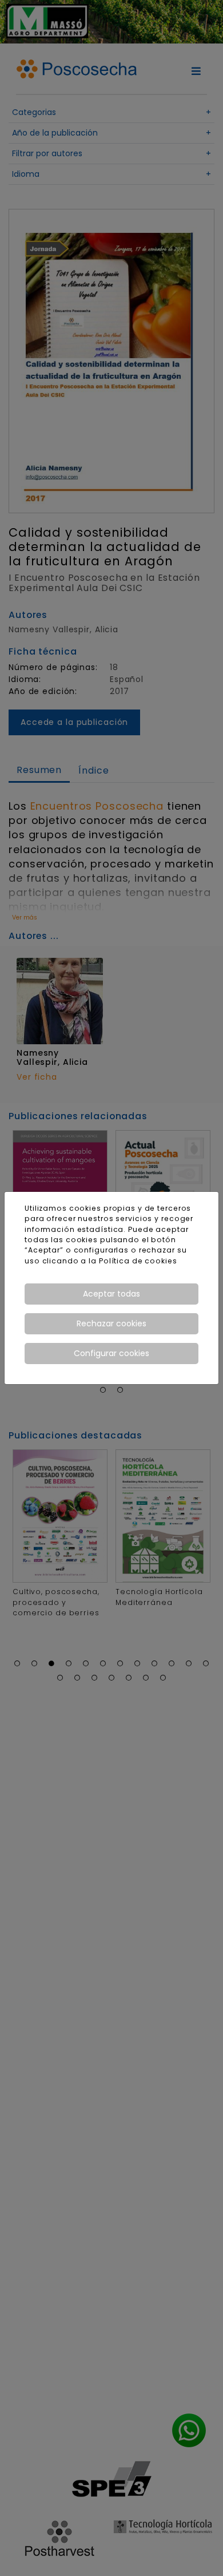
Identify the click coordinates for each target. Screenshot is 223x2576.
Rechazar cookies (111, 1323)
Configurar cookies (111, 1353)
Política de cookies (138, 1261)
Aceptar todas (111, 1294)
